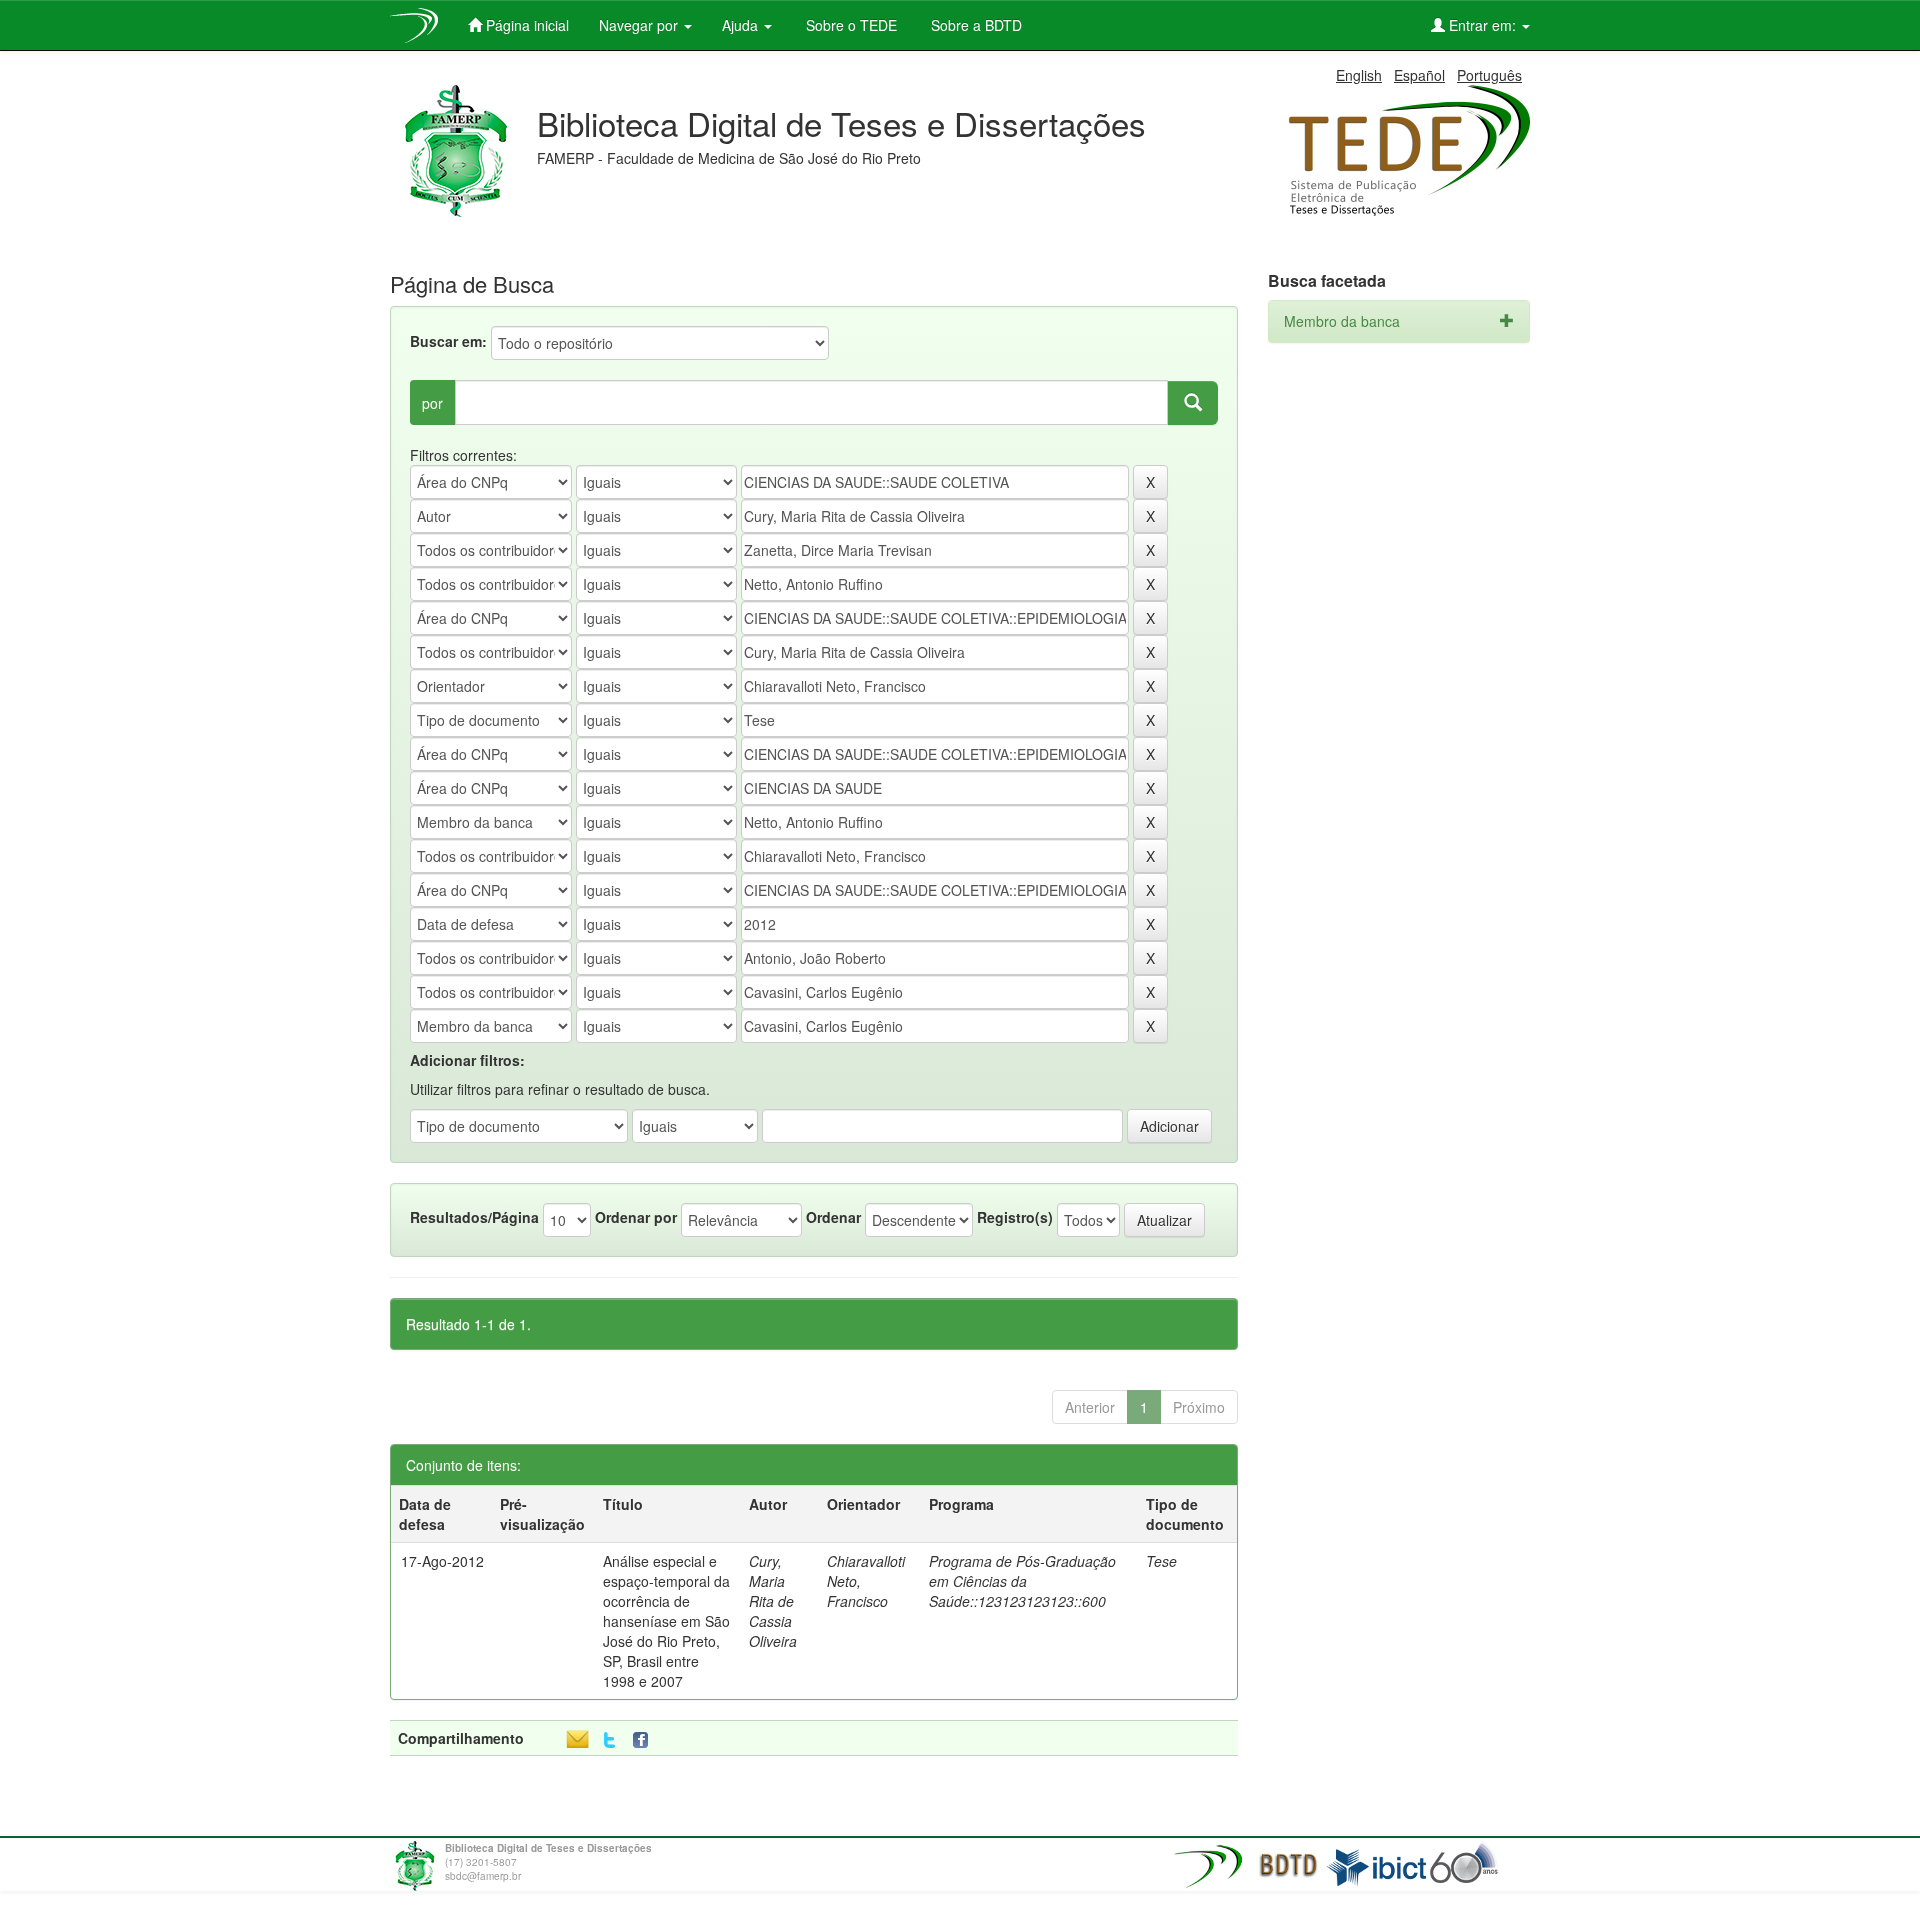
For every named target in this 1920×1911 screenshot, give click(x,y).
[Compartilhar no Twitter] (609, 1740)
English (1359, 75)
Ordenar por (636, 1217)
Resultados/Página (474, 1217)
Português (1489, 75)
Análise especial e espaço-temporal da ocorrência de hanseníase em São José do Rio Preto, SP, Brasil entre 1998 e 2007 (666, 1621)
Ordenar (833, 1217)
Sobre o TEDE (849, 25)
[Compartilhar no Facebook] (645, 1740)
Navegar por (640, 25)
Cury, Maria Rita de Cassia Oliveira (773, 1601)
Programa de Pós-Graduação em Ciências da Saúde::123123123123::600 (1022, 1581)
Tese (1161, 1561)
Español (1419, 75)
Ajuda (742, 25)
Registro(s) (1015, 1217)
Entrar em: (1482, 25)
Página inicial (525, 25)
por (432, 403)
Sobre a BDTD (974, 25)
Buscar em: (448, 341)
